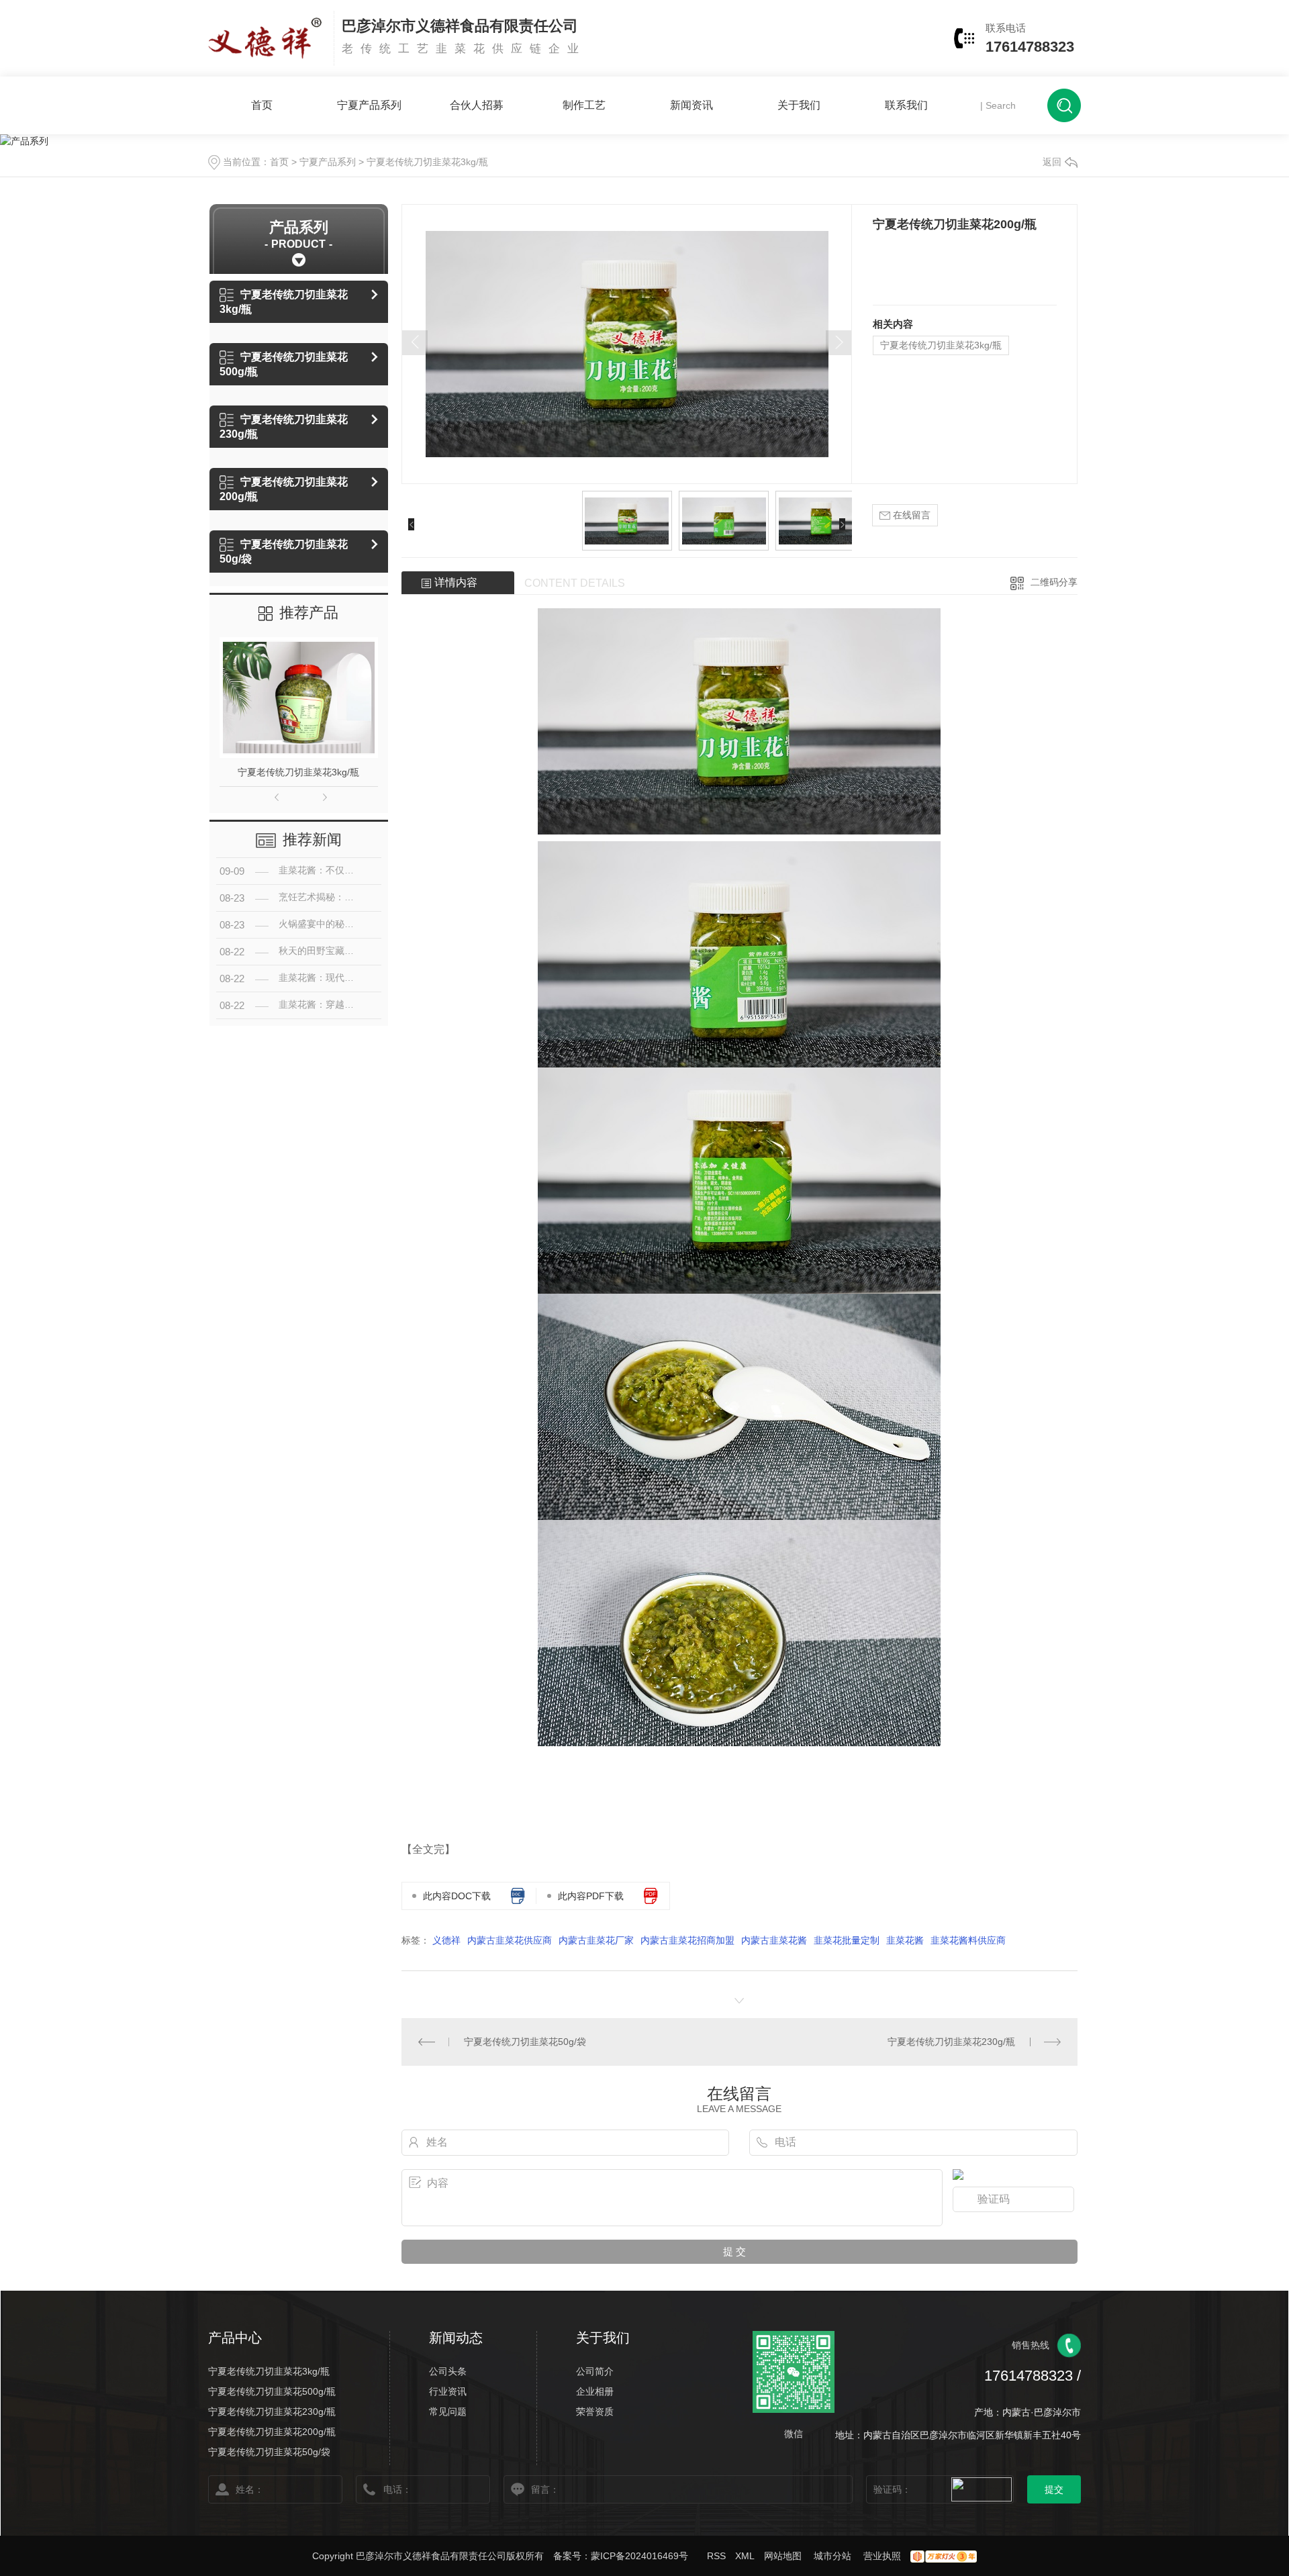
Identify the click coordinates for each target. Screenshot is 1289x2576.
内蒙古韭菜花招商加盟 (687, 1940)
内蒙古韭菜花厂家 (596, 1940)
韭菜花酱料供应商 (968, 1940)
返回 (1052, 162)
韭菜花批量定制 (847, 1940)
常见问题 (448, 2412)
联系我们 (906, 105)
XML (745, 2556)
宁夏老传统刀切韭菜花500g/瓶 (284, 364)
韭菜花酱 (905, 1940)
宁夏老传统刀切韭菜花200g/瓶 (284, 489)
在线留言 (910, 515)
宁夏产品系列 (369, 105)
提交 (1054, 2489)
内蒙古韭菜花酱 (774, 1940)
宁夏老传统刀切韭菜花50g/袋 (284, 552)
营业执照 (882, 2556)
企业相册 (595, 2391)
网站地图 (783, 2556)
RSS (716, 2556)
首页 (262, 105)
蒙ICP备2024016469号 (639, 2556)
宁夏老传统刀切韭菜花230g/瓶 (284, 427)
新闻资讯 (691, 105)
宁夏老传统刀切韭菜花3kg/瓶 (427, 162)
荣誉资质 (595, 2412)
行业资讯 (448, 2391)
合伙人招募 (477, 105)
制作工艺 (584, 105)
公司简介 (595, 2371)
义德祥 (446, 1940)
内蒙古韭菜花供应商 (510, 1940)
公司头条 (448, 2371)
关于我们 (799, 105)
